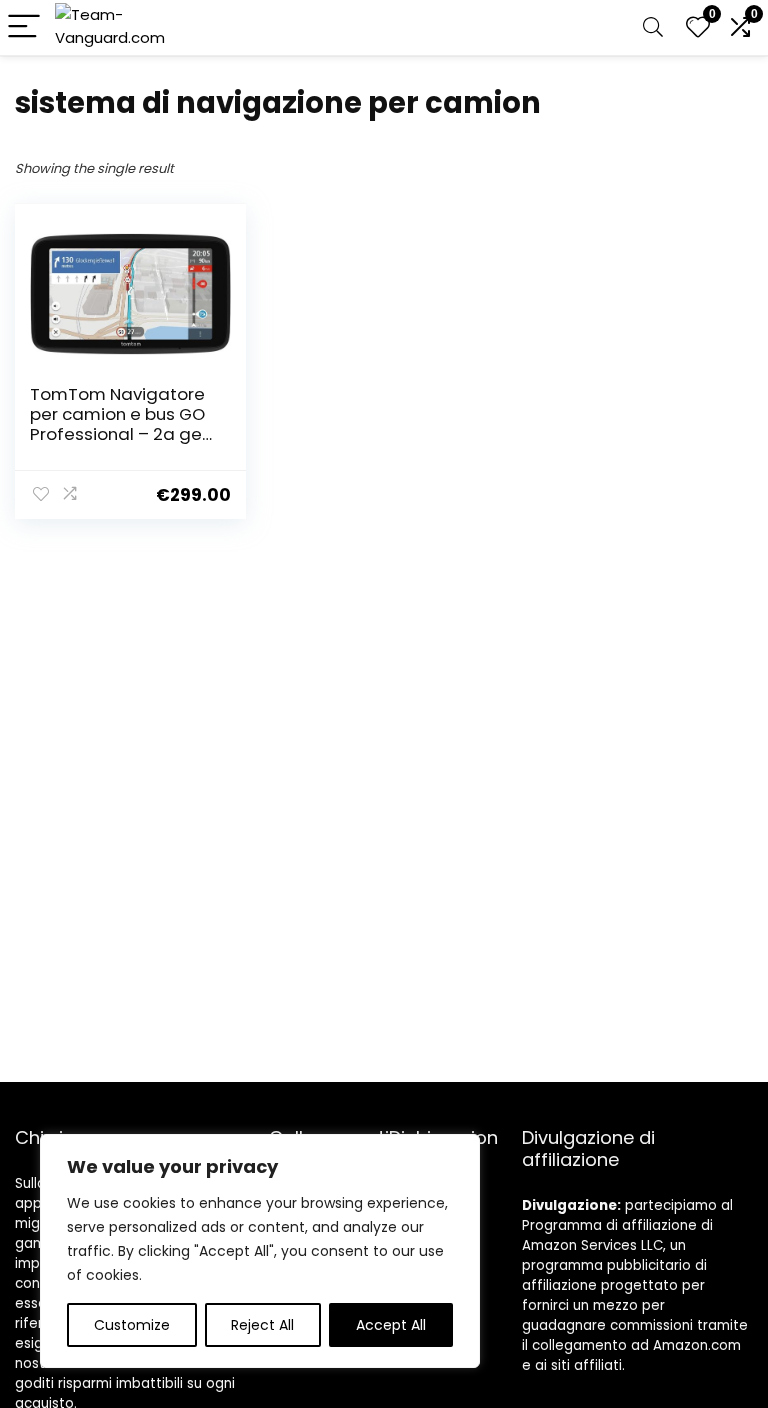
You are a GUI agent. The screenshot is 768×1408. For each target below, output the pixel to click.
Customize (132, 1325)
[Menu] (24, 27)
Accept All (391, 1325)
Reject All (262, 1325)
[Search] (653, 27)
